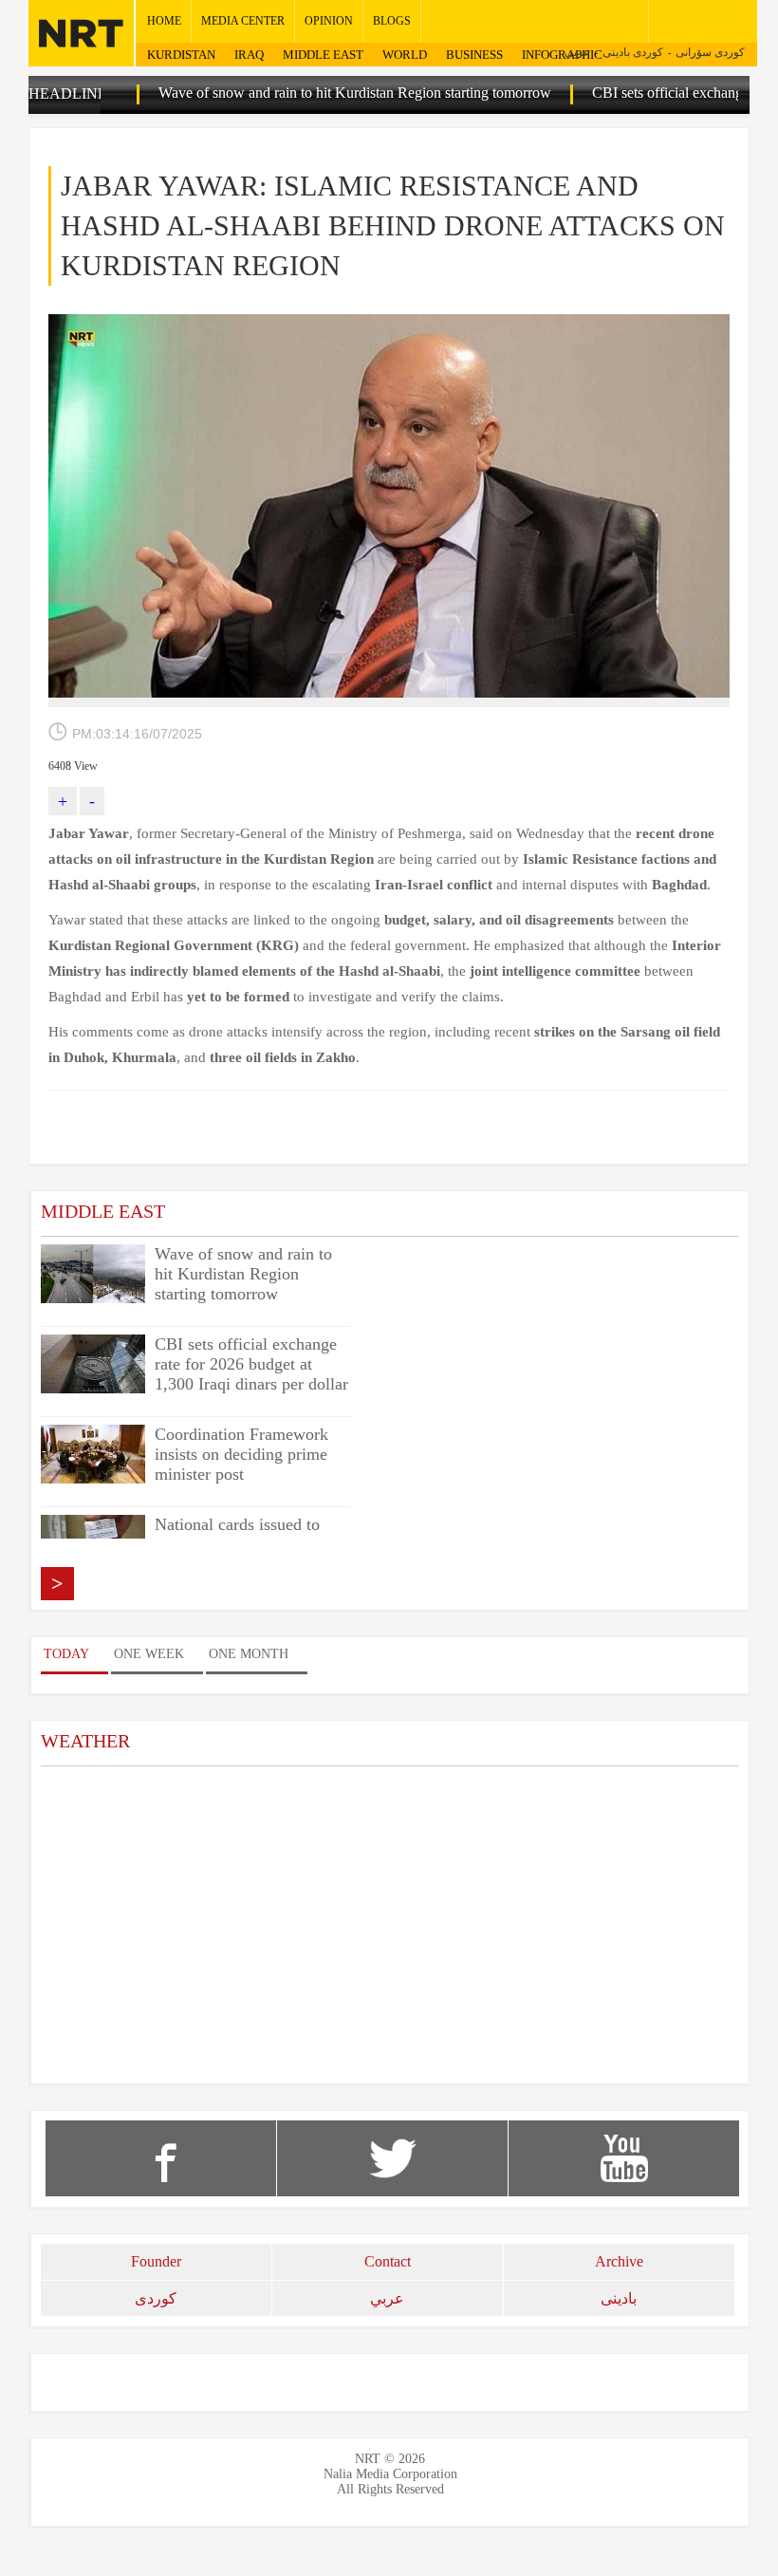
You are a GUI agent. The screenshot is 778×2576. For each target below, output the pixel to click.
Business (474, 55)
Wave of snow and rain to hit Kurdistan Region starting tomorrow (312, 93)
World (405, 55)
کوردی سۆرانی (710, 52)
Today (66, 1654)
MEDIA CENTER (243, 21)
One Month (249, 1654)
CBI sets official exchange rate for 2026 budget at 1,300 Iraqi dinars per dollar (251, 1364)
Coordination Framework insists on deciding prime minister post (241, 1454)
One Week (149, 1654)
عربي (577, 52)
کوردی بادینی (633, 52)
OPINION (329, 21)
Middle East (323, 55)
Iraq (249, 55)
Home (164, 21)
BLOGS (392, 21)
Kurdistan (181, 55)
